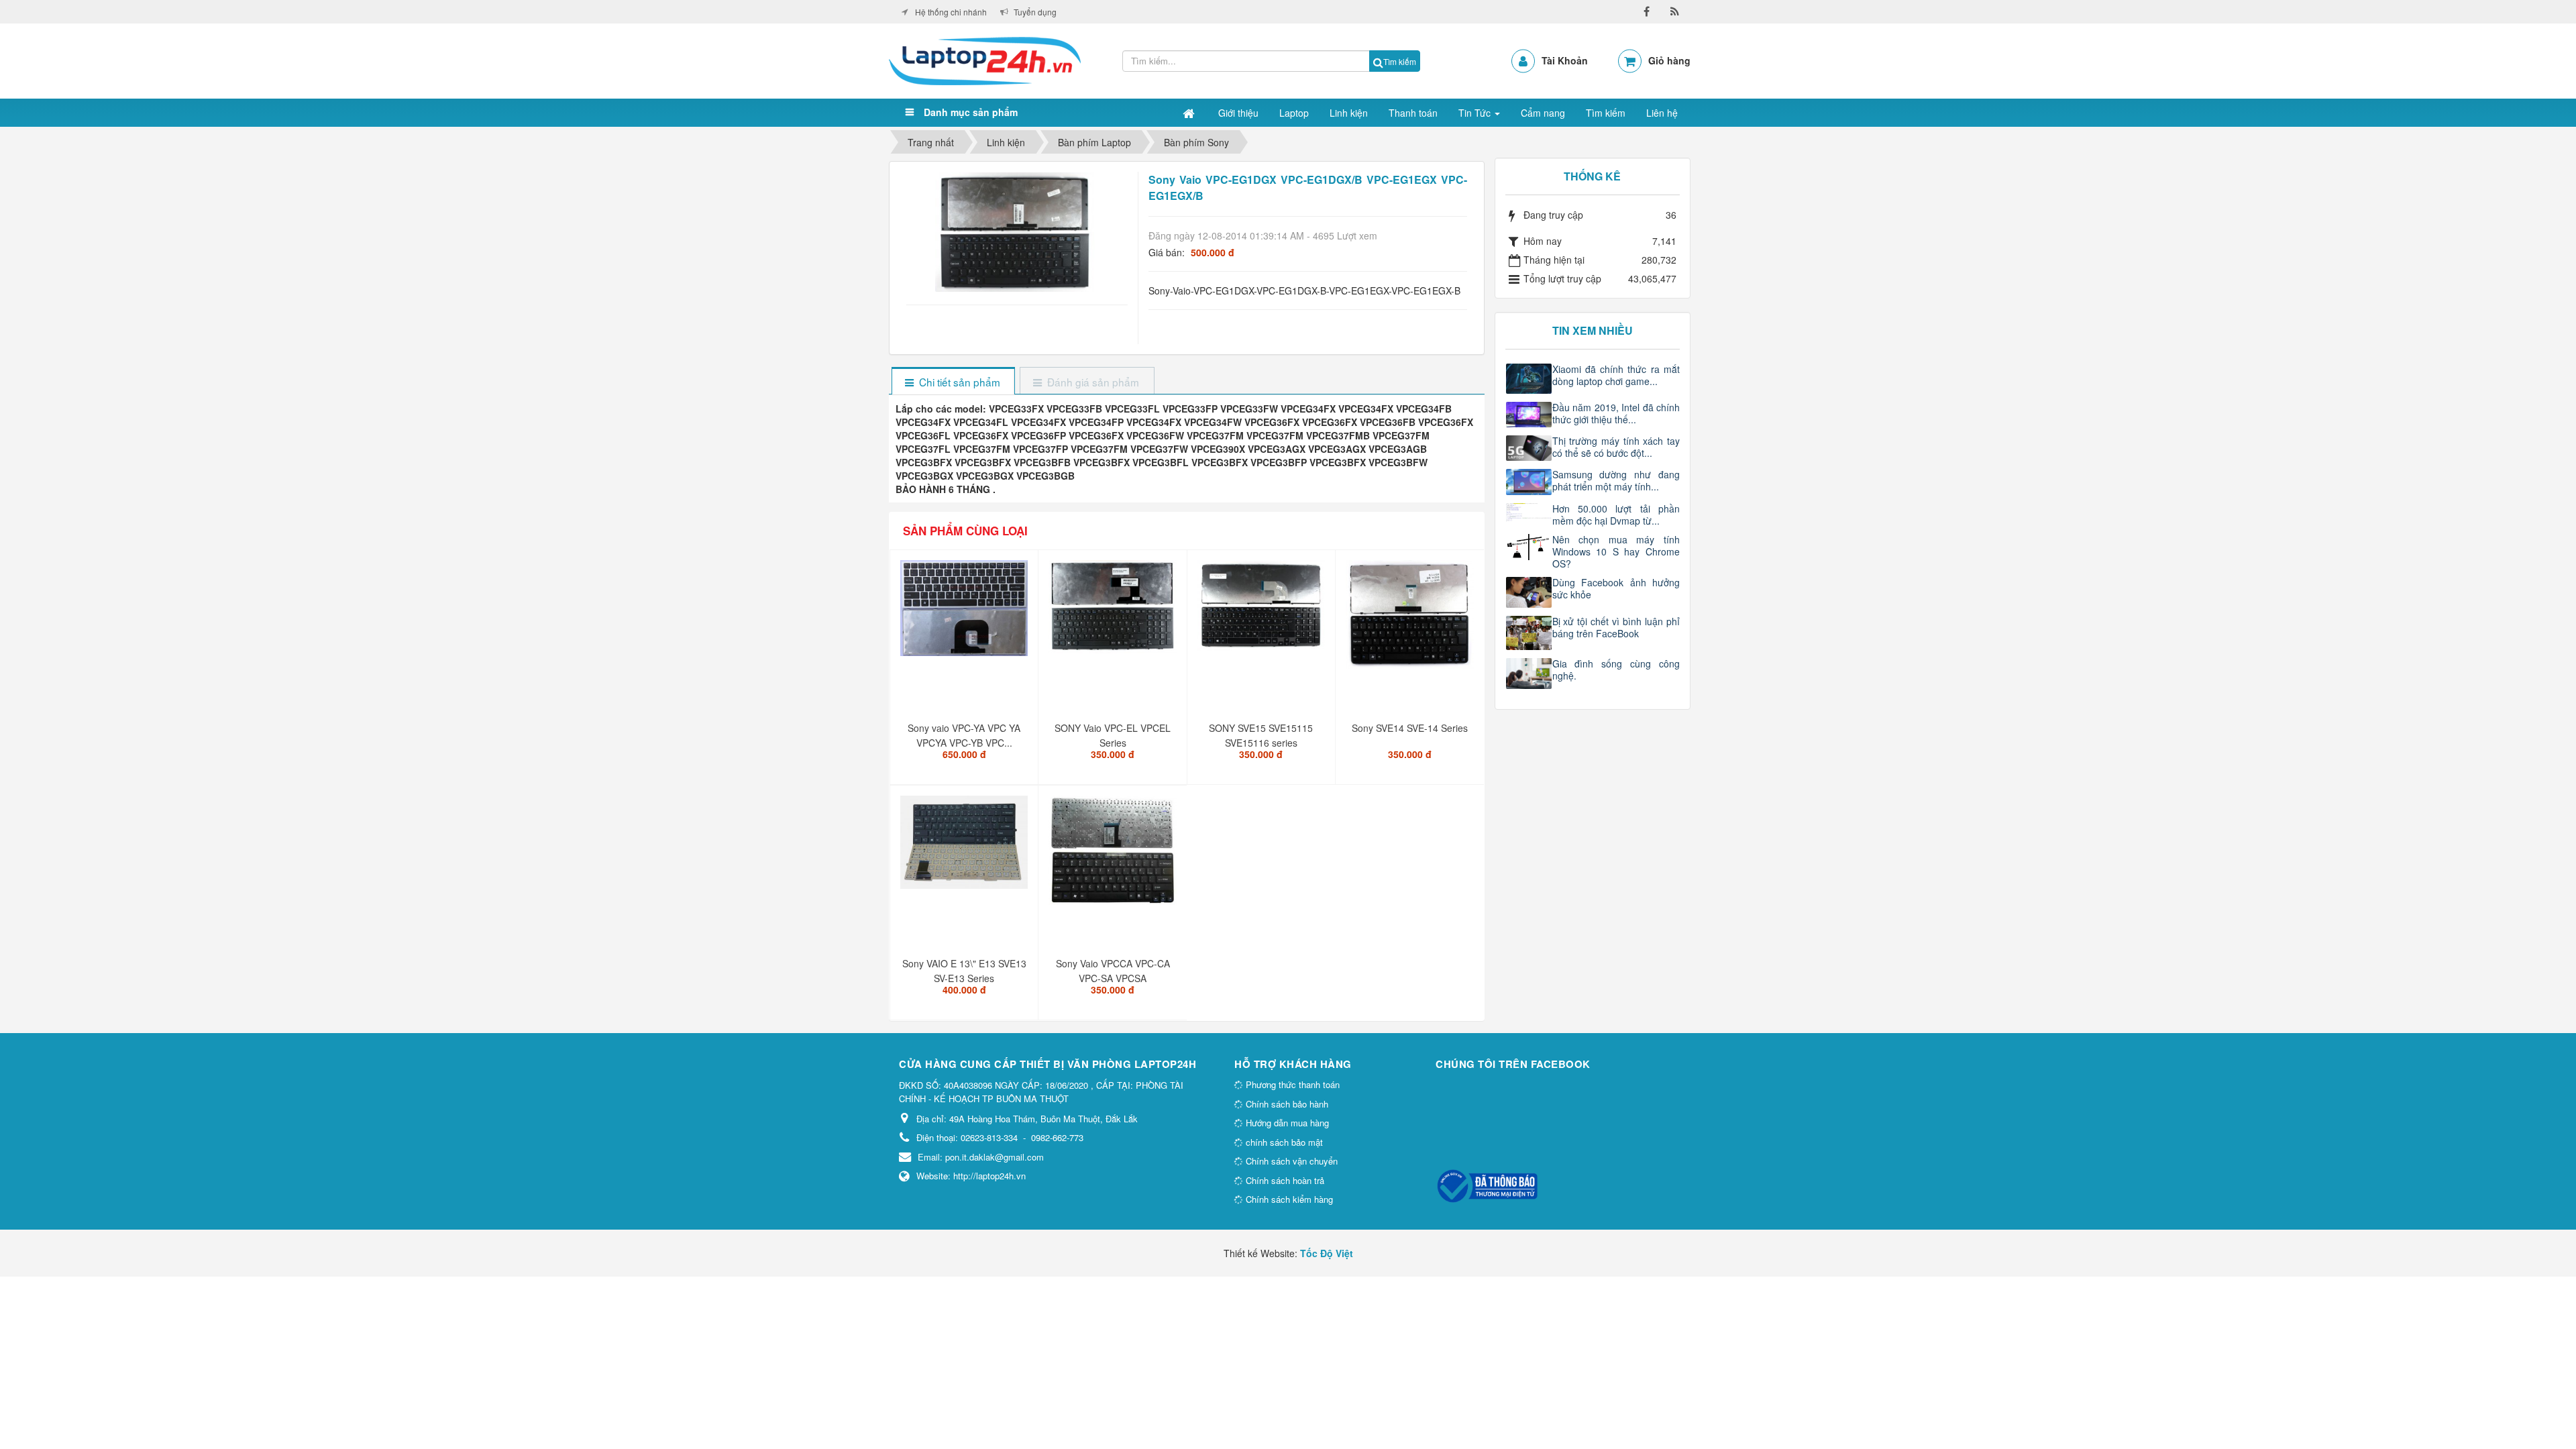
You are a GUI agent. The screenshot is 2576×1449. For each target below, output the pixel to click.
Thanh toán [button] (1413, 113)
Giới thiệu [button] (1238, 113)
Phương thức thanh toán (1291, 1084)
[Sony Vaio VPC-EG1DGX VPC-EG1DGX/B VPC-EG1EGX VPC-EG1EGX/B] (1017, 231)
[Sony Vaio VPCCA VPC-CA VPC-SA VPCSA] (1114, 855)
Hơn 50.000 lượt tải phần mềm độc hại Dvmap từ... (1616, 515)
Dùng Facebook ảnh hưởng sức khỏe (1616, 588)
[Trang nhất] (1190, 113)
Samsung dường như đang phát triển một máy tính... (1616, 480)
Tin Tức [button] (1476, 113)
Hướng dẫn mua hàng (1286, 1123)
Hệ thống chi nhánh (951, 12)
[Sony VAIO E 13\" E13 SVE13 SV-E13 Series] (966, 848)
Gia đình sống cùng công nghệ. (1616, 669)
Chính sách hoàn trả (1284, 1180)
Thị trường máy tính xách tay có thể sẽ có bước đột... (1616, 447)
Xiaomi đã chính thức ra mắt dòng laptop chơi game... (1616, 375)
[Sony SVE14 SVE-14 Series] (1411, 620)
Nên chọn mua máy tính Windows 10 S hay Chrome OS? (1616, 551)
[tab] (953, 382)
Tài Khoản (1565, 60)
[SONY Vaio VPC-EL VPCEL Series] (1114, 612)
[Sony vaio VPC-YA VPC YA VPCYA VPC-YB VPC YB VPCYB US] (966, 613)
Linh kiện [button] (1349, 113)
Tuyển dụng (1035, 12)
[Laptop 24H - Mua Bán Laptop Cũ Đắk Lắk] (985, 60)
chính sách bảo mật (1283, 1142)
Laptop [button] (1294, 113)
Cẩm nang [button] (1543, 113)
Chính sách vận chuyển (1290, 1161)
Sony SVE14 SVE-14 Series (1410, 728)
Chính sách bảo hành (1286, 1104)
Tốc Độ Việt (1327, 1253)
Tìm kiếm (1400, 61)
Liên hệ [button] (1662, 113)
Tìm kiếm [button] (1606, 113)
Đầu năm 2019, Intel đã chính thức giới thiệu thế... (1616, 413)
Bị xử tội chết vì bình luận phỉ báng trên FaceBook (1616, 627)
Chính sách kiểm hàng (1288, 1199)
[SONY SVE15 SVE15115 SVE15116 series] (1263, 610)
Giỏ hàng (1669, 60)
